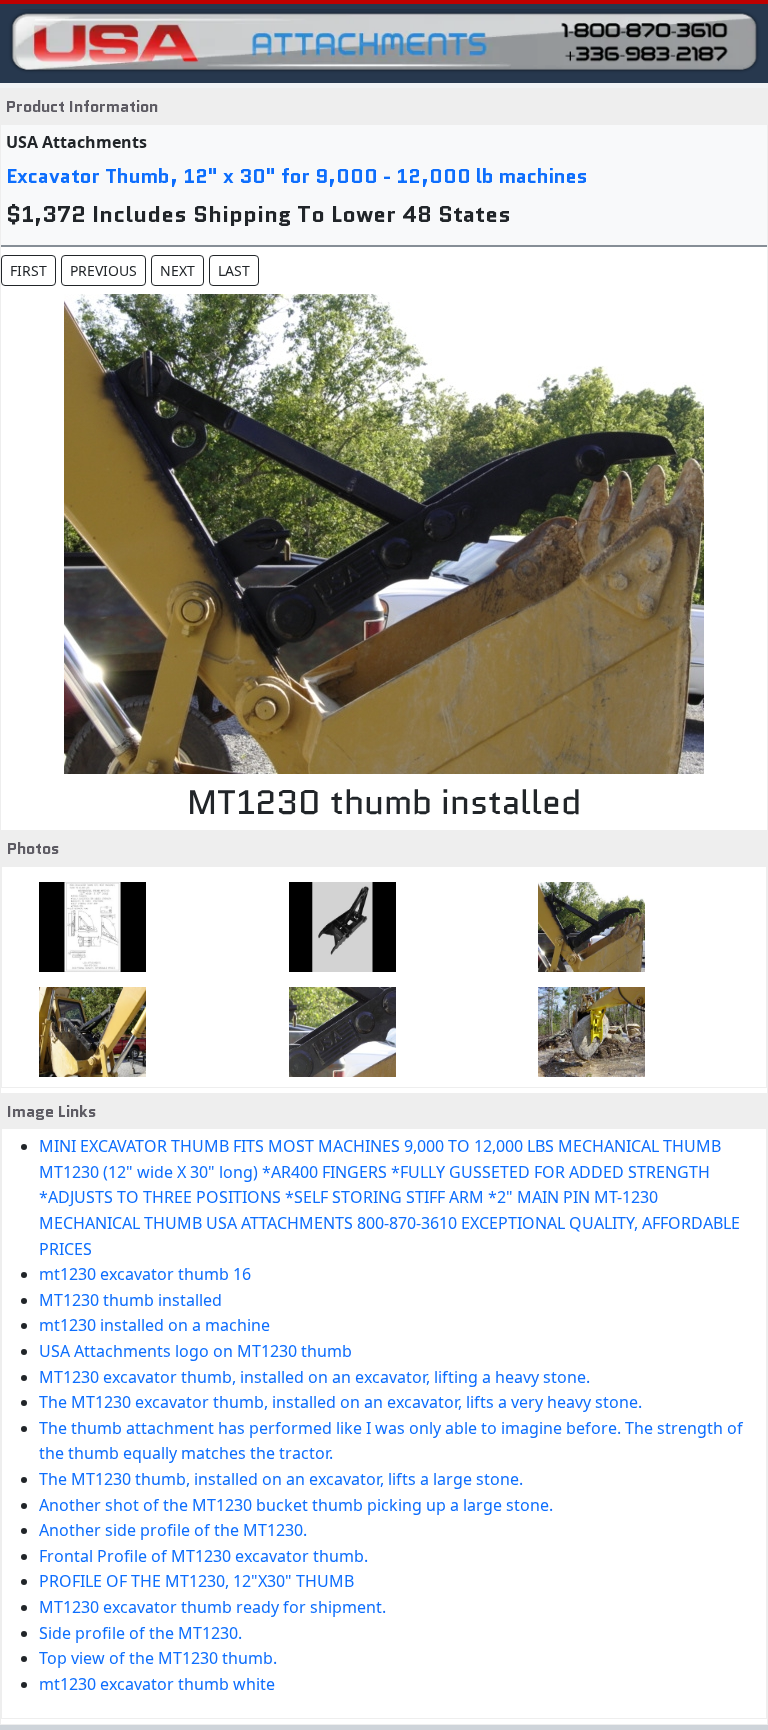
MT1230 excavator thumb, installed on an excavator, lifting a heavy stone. (314, 1377)
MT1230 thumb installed (130, 1300)
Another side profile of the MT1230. (173, 1530)
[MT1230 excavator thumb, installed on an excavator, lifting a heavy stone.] (585, 1032)
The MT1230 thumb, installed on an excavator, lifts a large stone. (281, 1479)
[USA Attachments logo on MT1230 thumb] (336, 1032)
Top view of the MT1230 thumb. (158, 1658)
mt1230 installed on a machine (154, 1325)
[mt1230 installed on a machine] (86, 1032)
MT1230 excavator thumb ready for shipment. (212, 1607)
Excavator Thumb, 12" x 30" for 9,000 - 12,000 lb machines (297, 176)
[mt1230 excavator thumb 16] (336, 927)
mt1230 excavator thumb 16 (145, 1274)
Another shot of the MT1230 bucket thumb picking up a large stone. (296, 1505)
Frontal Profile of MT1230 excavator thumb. (203, 1556)
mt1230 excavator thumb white (157, 1684)
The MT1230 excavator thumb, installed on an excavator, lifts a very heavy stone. (340, 1402)
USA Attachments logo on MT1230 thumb (195, 1351)
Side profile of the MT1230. (140, 1633)
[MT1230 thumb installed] (585, 927)
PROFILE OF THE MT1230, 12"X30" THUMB (196, 1581)
